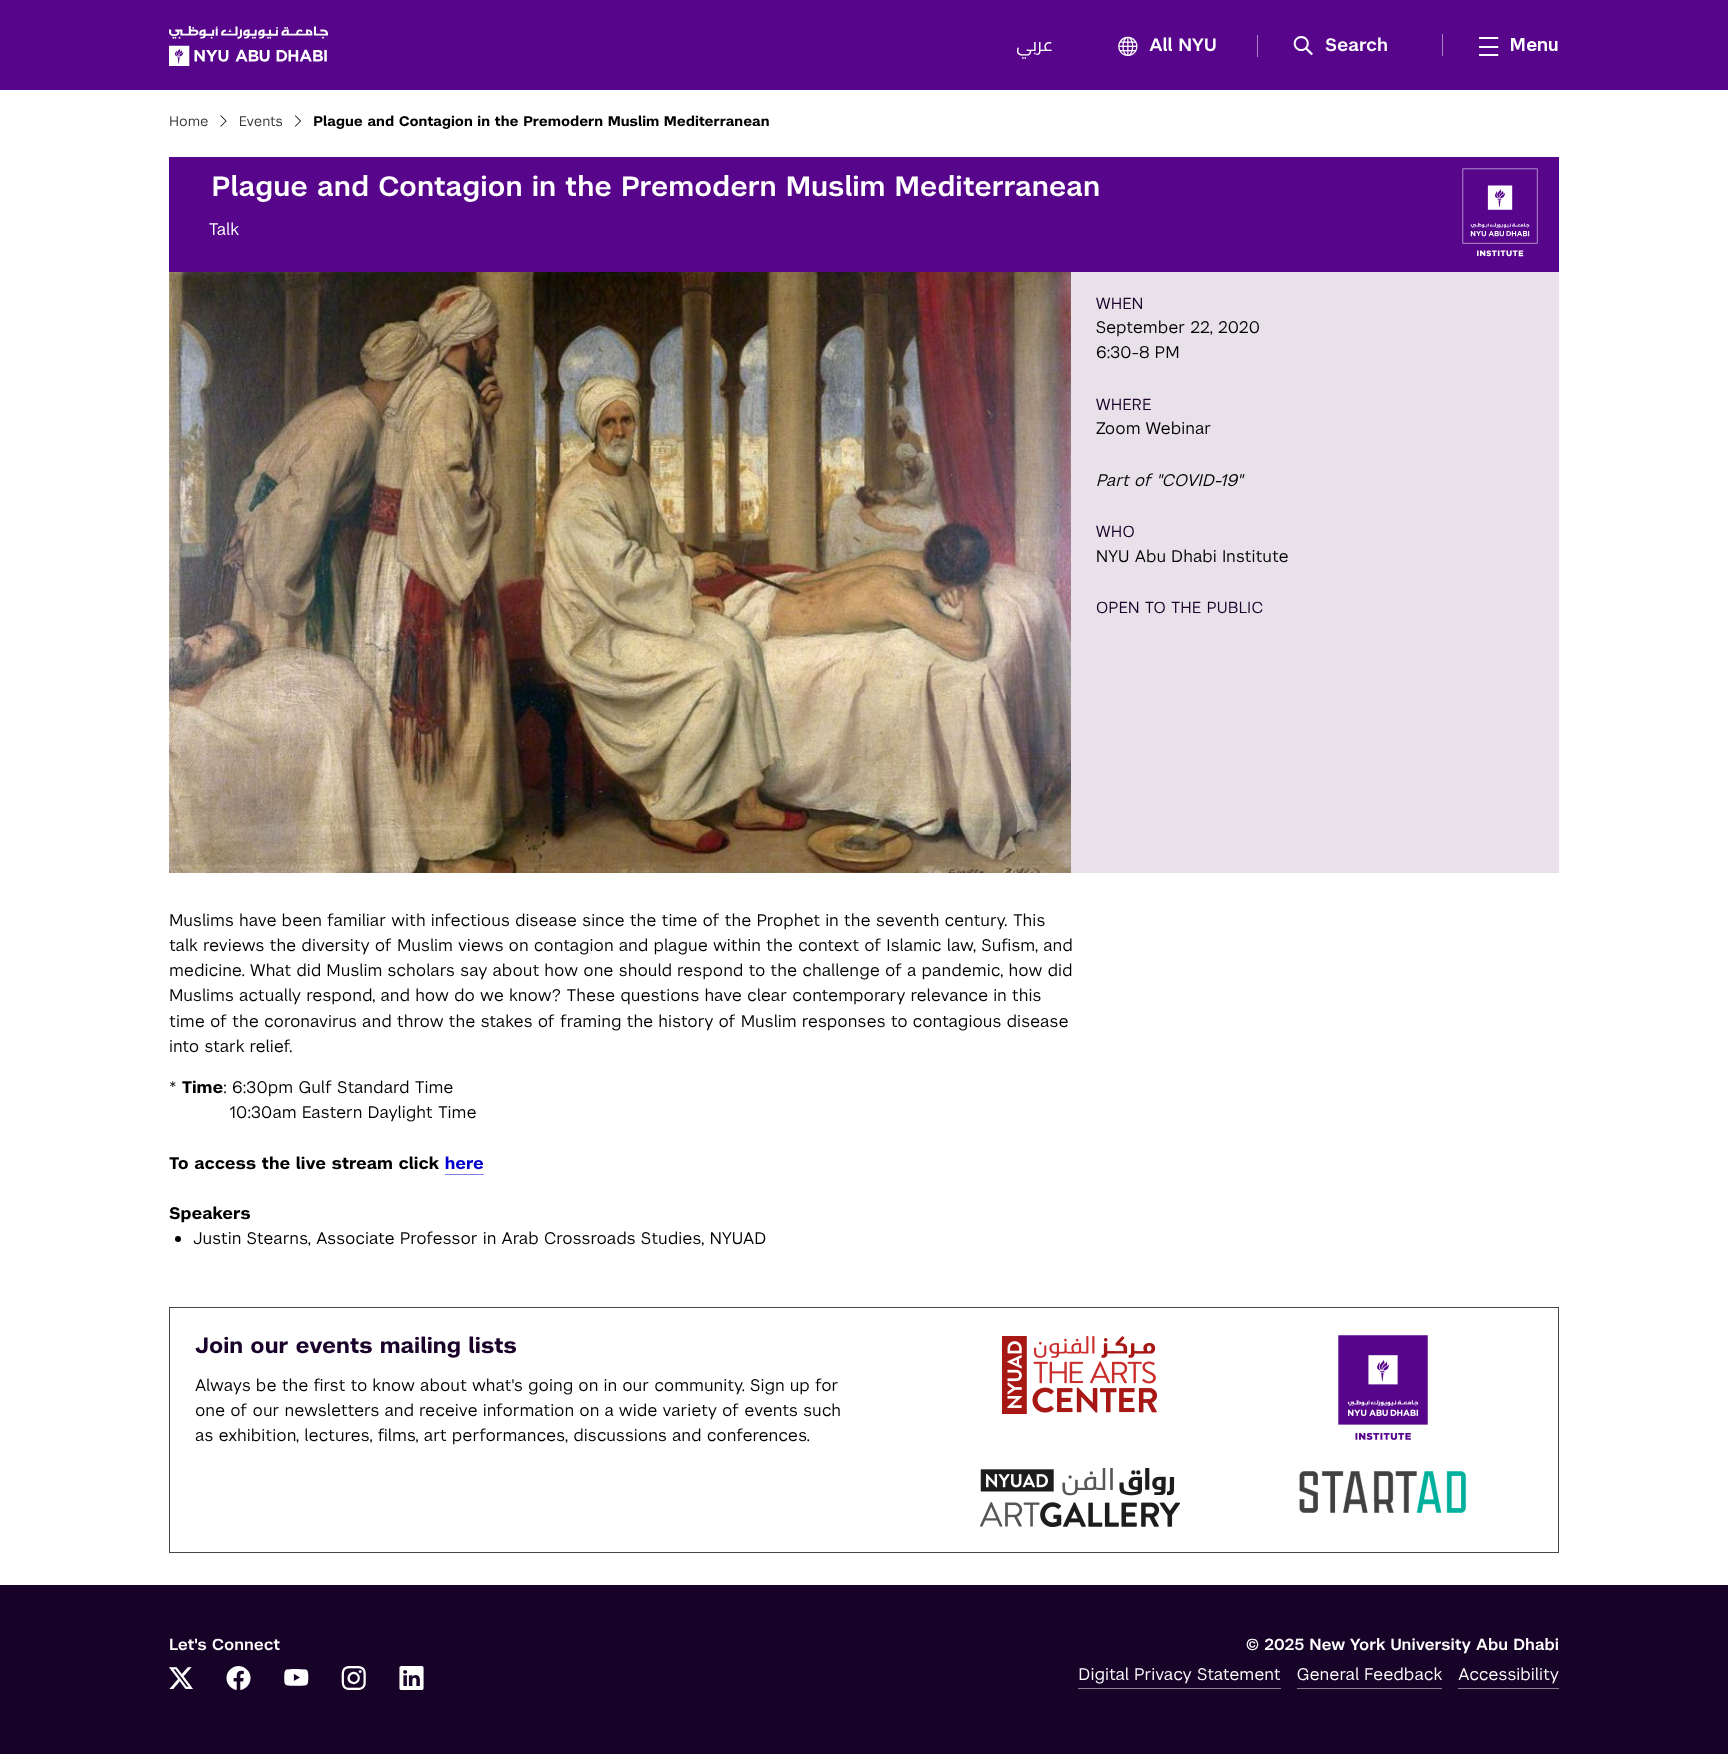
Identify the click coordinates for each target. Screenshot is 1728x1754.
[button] (1347, 46)
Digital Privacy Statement (1179, 1674)
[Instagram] (354, 1680)
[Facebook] (239, 1680)
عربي (1034, 46)
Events (261, 122)
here (464, 1163)
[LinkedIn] (412, 1680)
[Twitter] (181, 1680)
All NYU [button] (1183, 46)
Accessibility (1508, 1674)
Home (189, 122)
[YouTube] (296, 1680)
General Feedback (1370, 1674)
